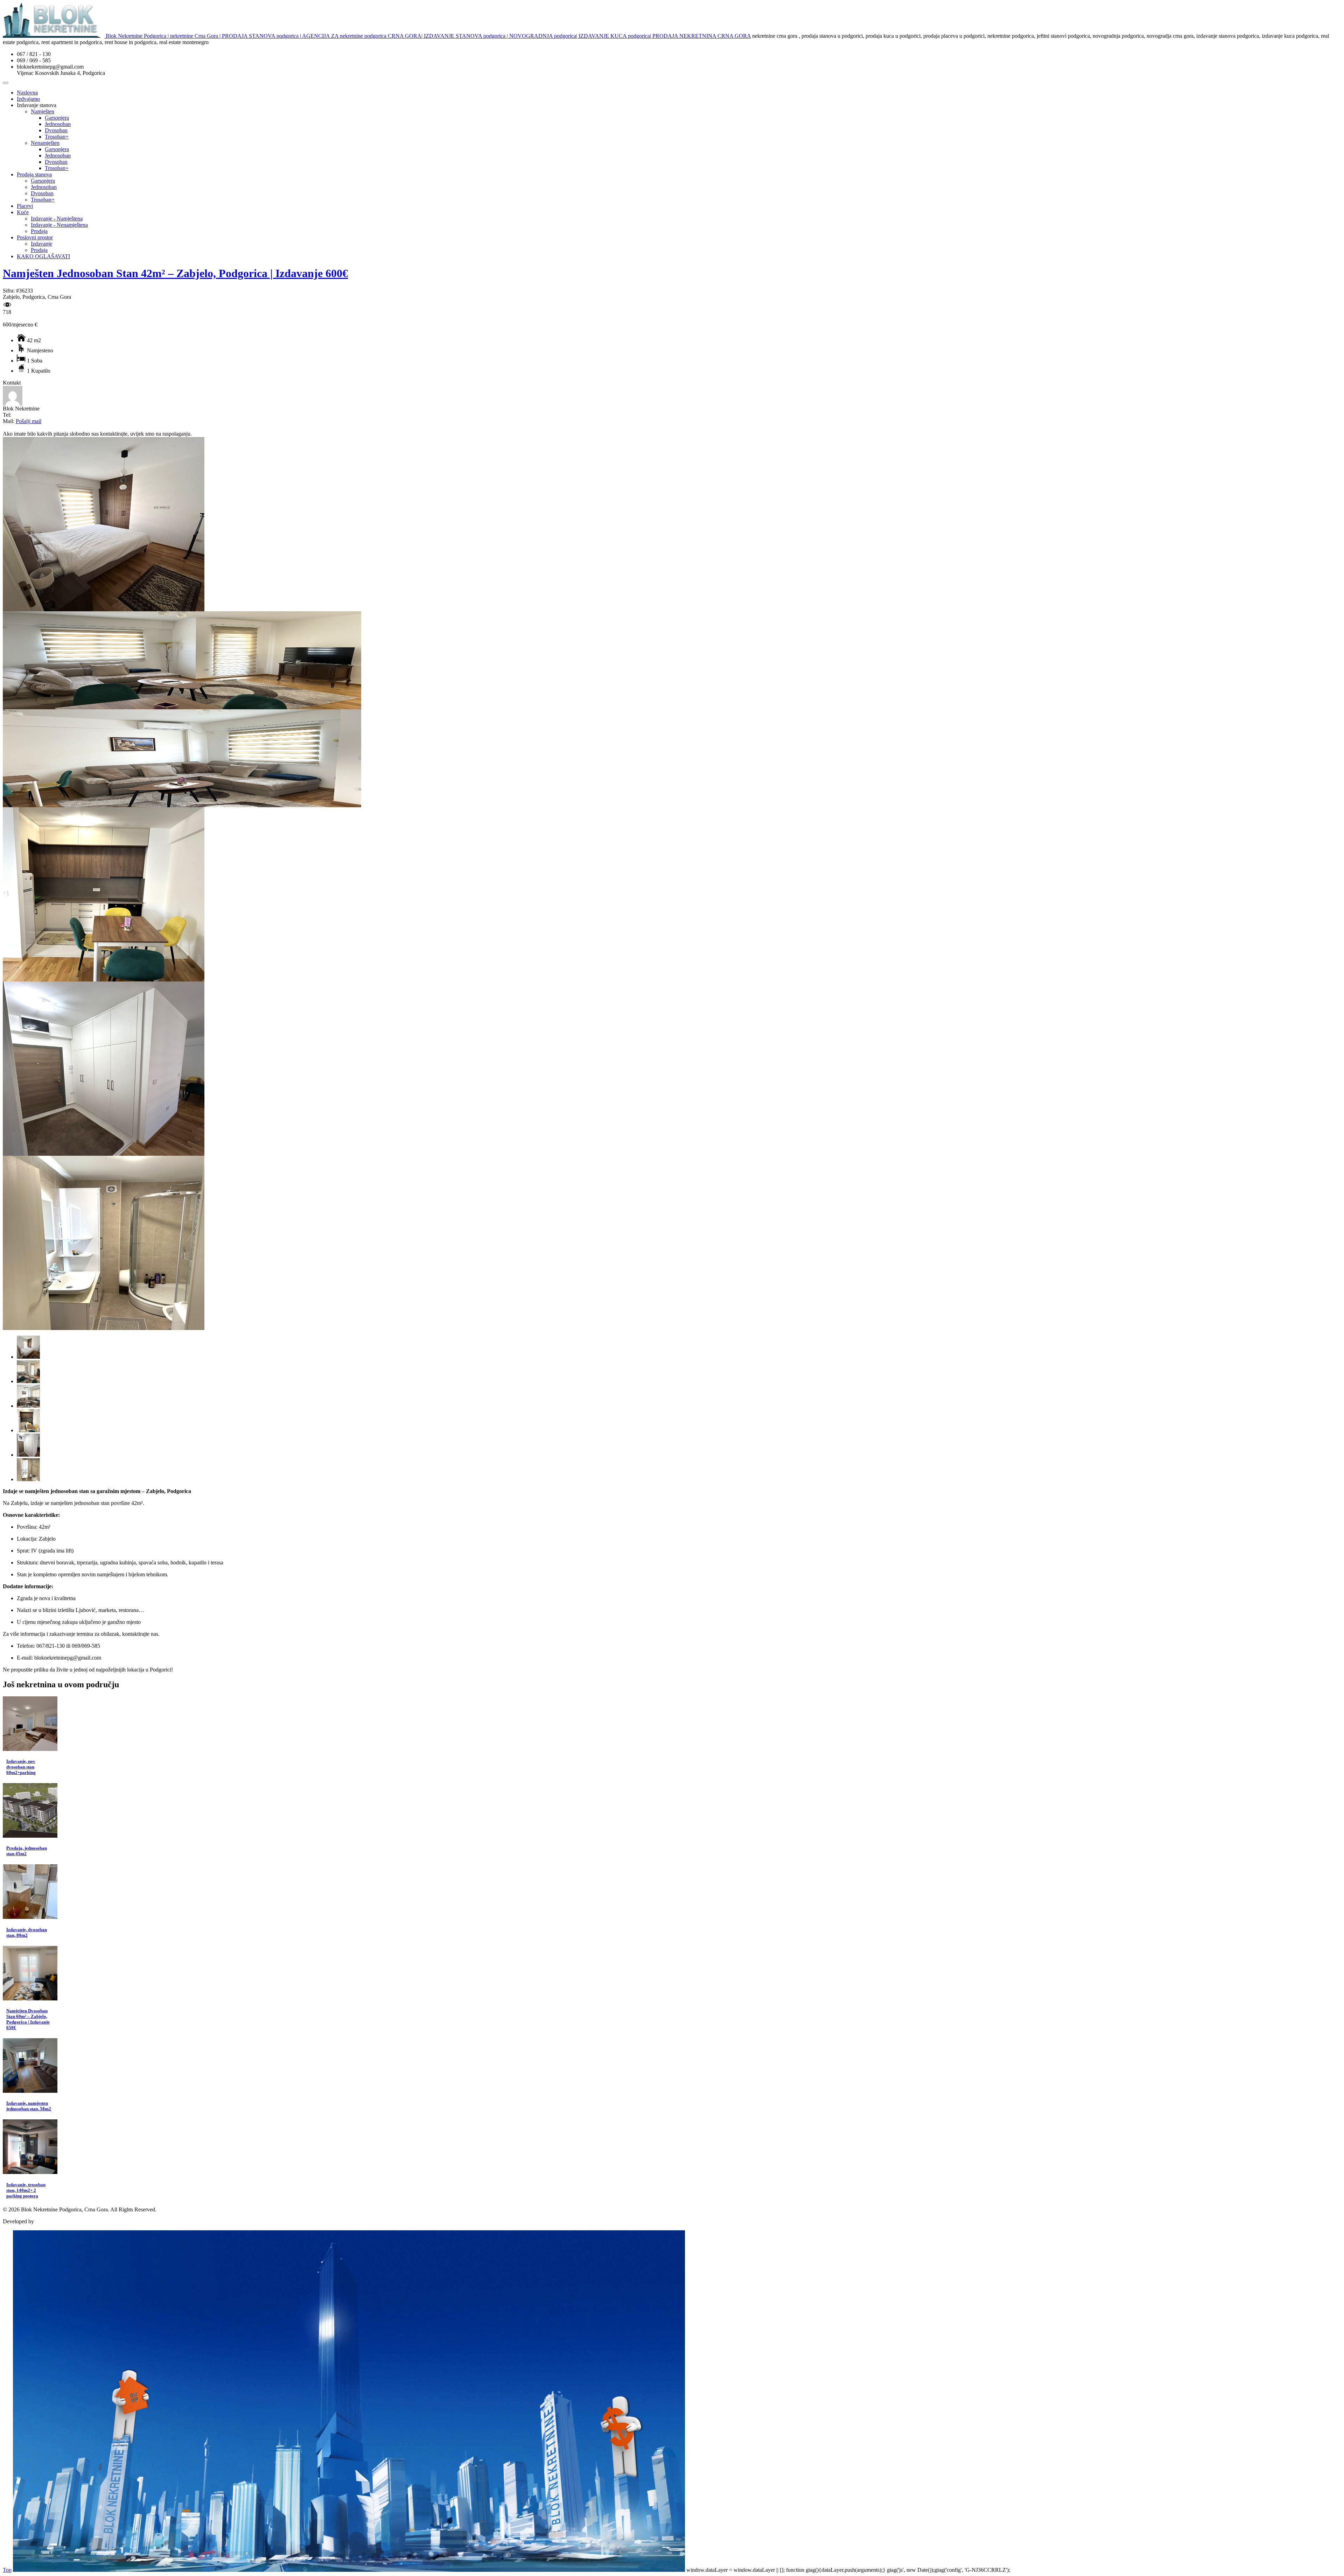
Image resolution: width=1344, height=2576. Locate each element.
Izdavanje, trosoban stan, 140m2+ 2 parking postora (26, 2190)
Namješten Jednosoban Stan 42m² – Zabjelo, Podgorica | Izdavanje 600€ (175, 273)
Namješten (43, 111)
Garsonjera (57, 118)
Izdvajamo (28, 99)
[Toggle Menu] (6, 83)
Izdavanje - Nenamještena (59, 225)
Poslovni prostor (35, 237)
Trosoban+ (57, 137)
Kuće (23, 212)
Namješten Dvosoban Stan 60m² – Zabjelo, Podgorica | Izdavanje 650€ (28, 2019)
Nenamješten (45, 143)
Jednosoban (58, 124)
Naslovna (27, 93)
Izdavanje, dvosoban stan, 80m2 (27, 1932)
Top (7, 2570)
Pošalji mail (29, 421)
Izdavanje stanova (37, 105)
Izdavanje (41, 244)
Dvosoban (56, 130)
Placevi (25, 206)
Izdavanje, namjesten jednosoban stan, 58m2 (29, 2106)
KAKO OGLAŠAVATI (43, 256)
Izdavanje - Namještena (57, 219)
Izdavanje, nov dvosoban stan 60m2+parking (21, 1767)
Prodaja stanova (34, 174)
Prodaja (39, 231)
